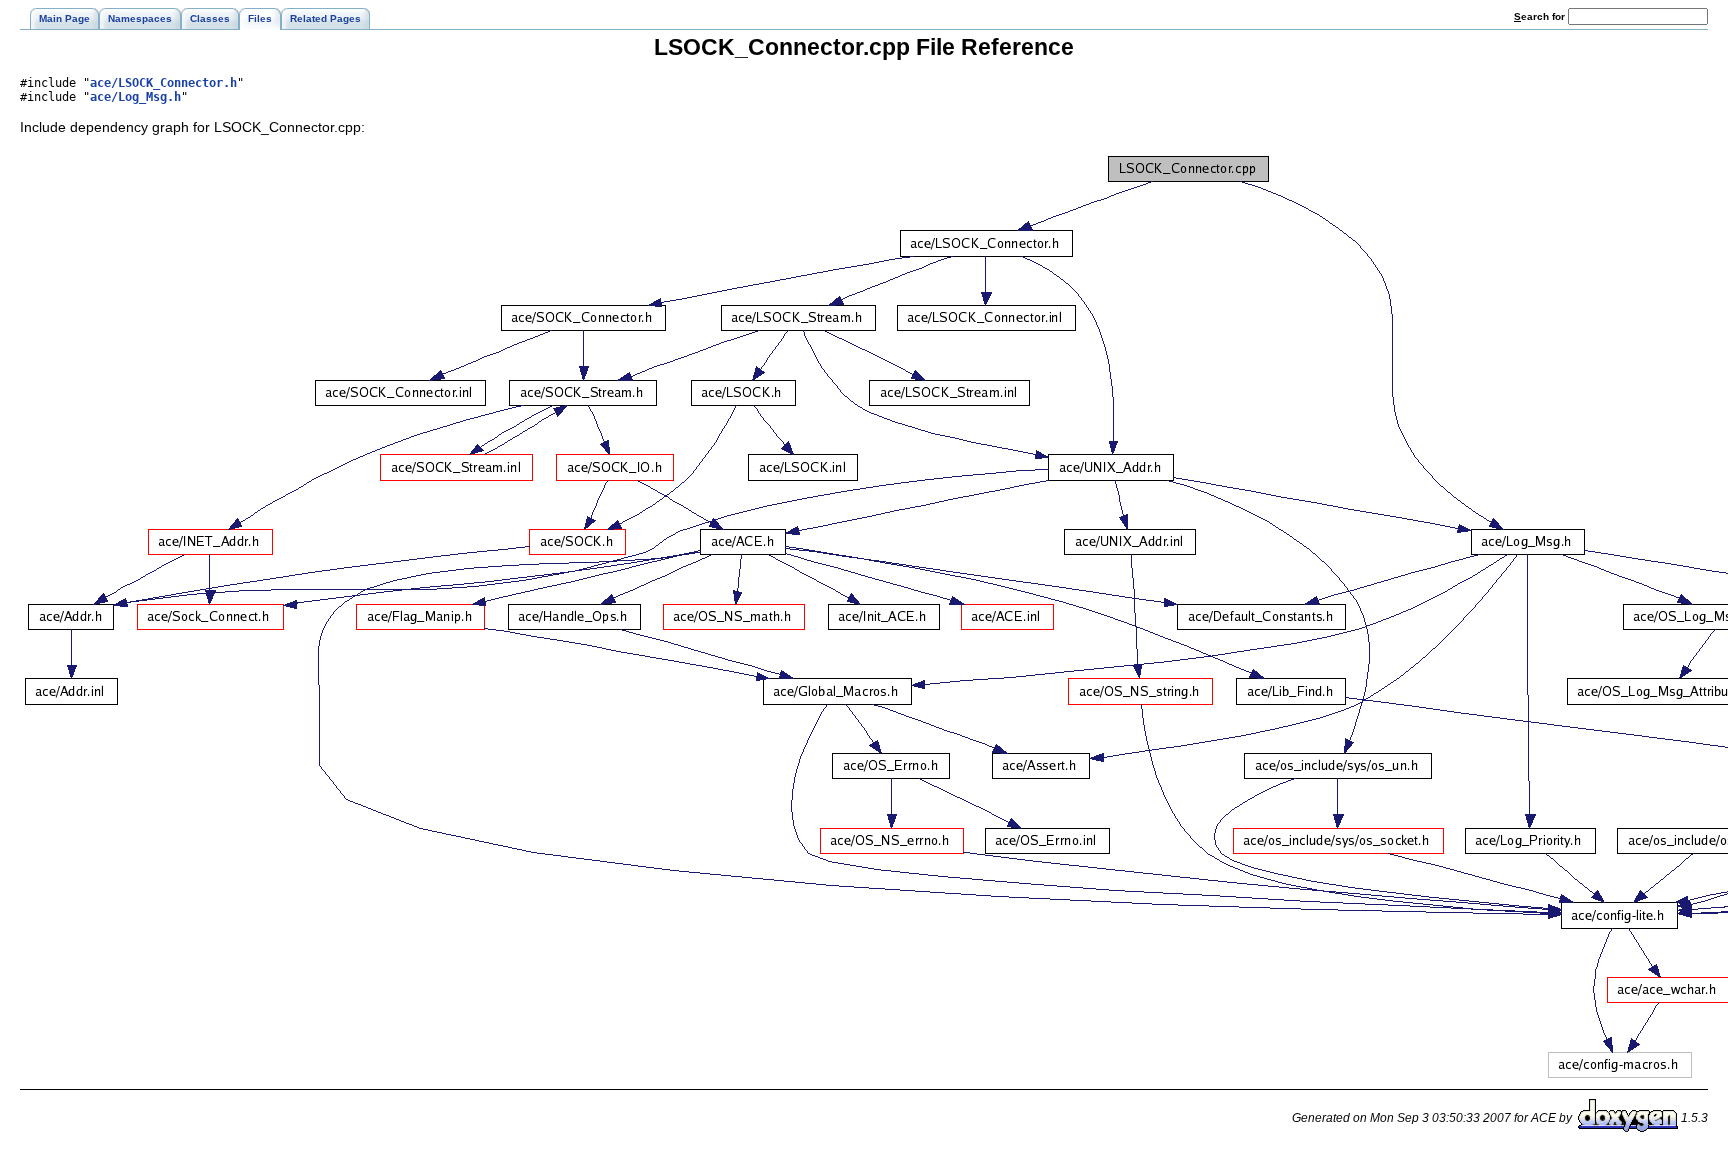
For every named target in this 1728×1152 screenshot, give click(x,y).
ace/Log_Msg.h (135, 97)
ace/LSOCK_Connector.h (163, 83)
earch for (1541, 16)
